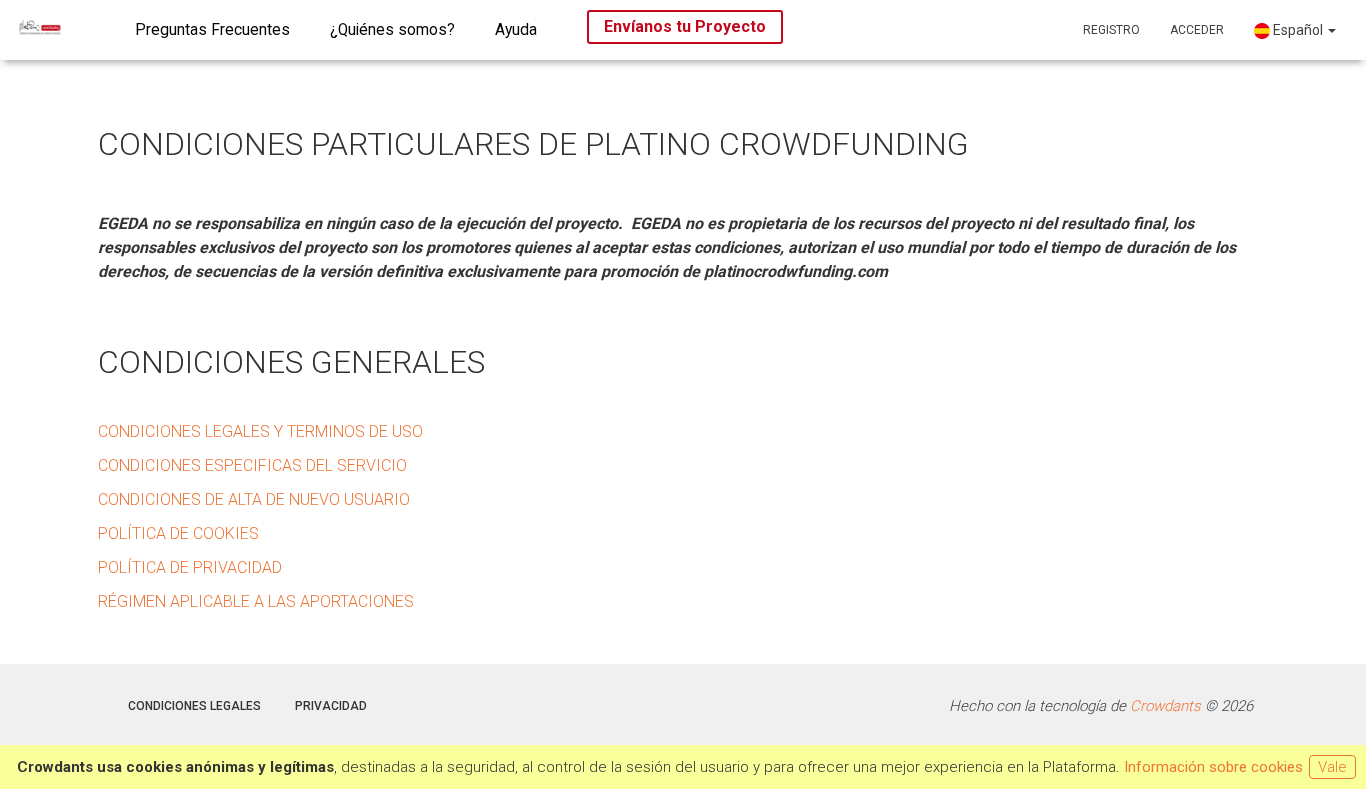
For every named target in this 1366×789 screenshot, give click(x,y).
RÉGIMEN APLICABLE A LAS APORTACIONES (256, 601)
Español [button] (1298, 30)
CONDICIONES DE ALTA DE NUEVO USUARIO (254, 499)
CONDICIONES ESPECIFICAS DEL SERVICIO (252, 465)
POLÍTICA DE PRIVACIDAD (190, 567)
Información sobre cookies (1213, 767)
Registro (1111, 30)
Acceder (1197, 30)
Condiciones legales (194, 706)
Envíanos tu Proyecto (685, 26)
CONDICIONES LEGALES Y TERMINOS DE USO (260, 431)
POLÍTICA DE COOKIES (178, 533)
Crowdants (1165, 706)
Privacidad (331, 706)
